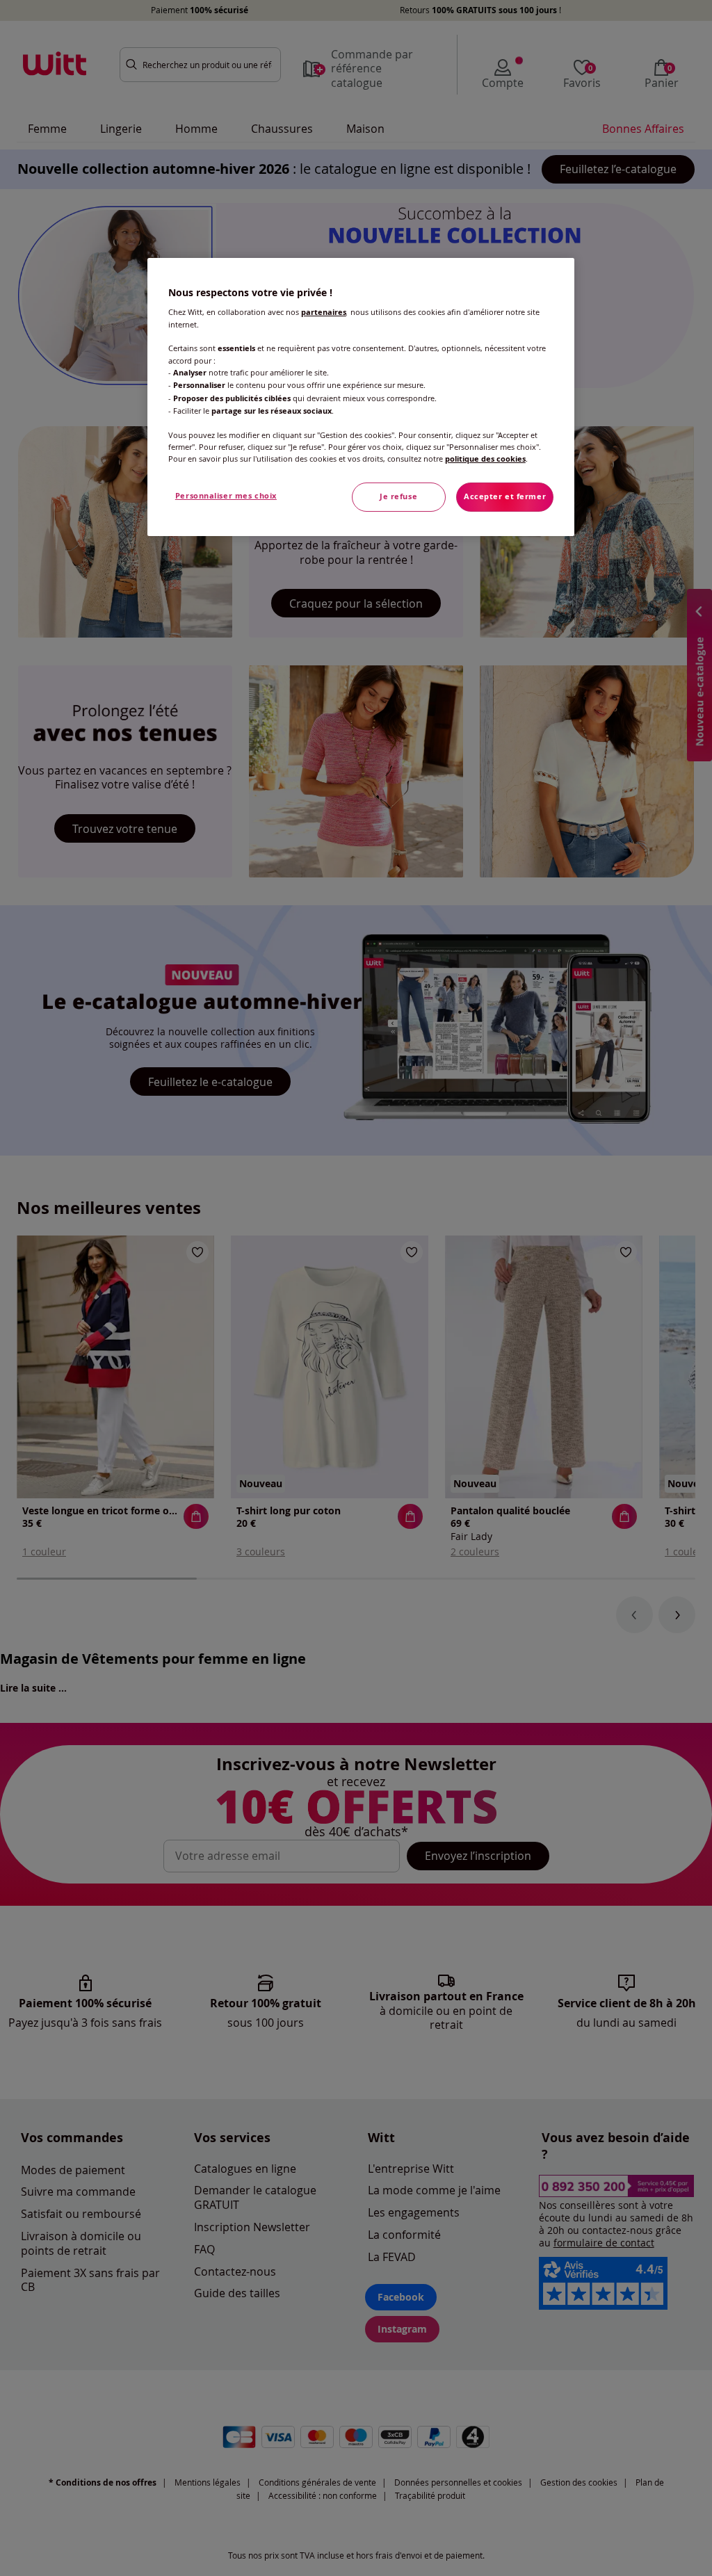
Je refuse (398, 496)
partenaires (324, 312)
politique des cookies (485, 459)
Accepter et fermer (505, 496)
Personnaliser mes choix (226, 496)
